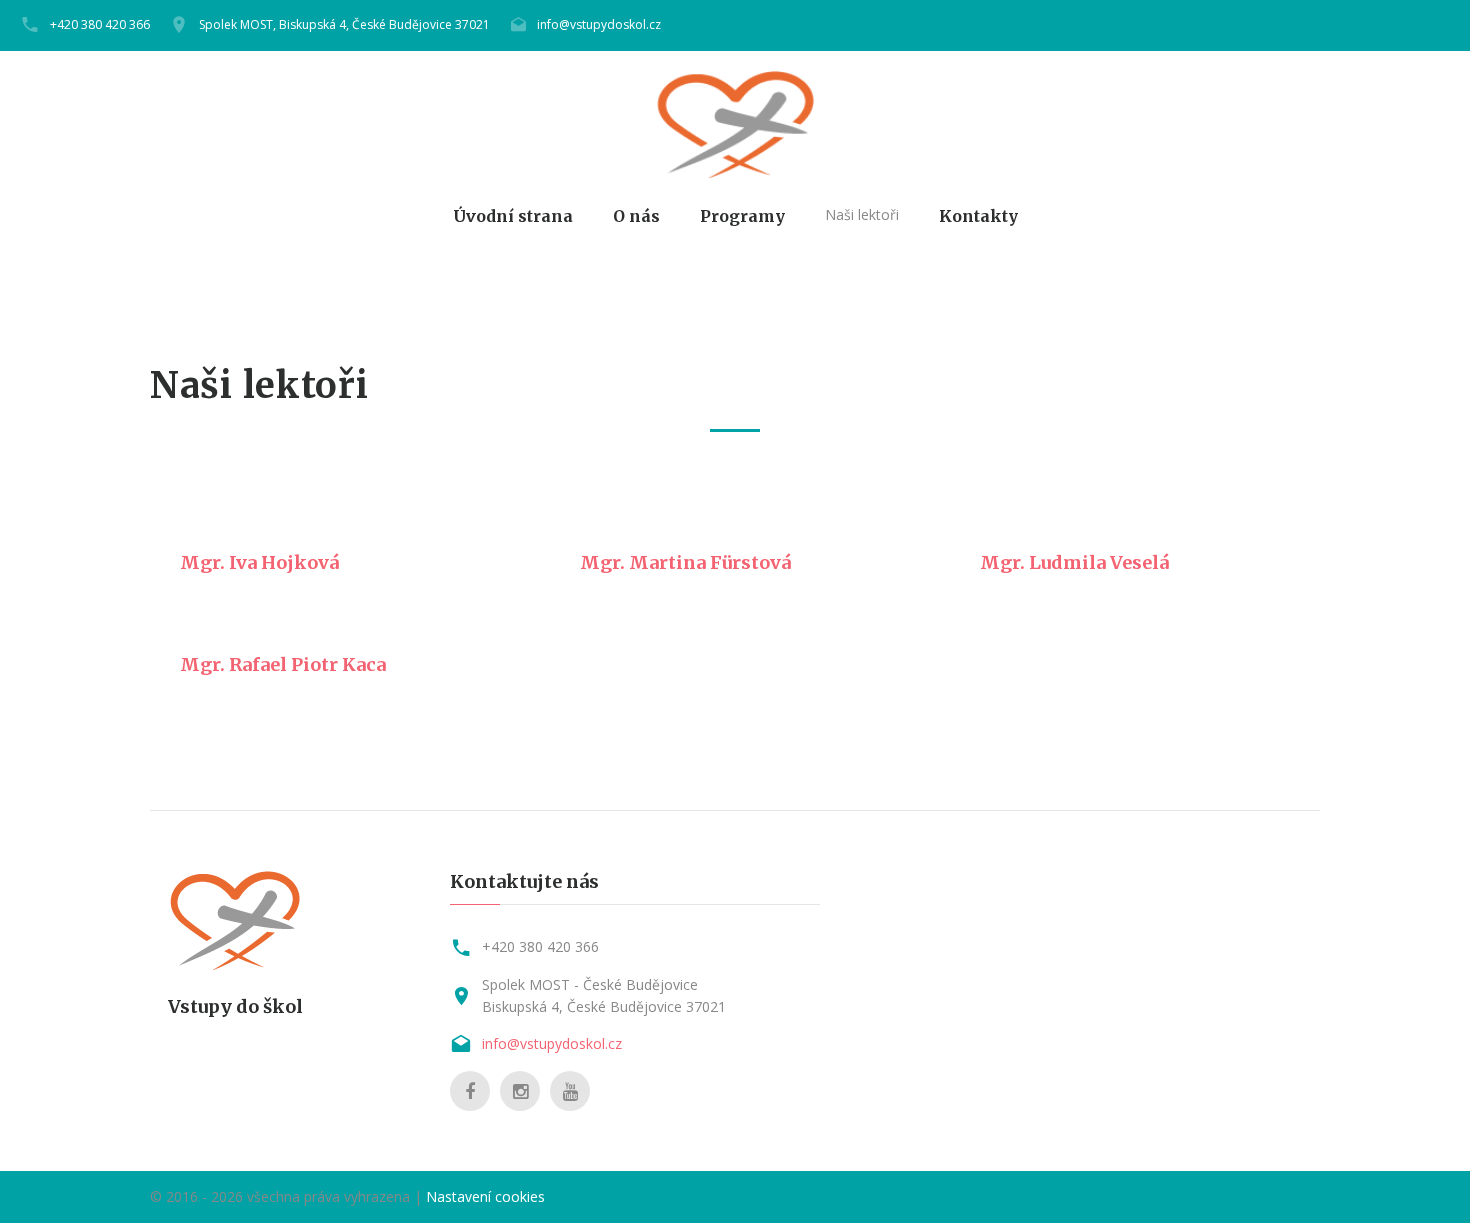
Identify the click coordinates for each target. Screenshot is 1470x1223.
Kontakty (978, 216)
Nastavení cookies (485, 1196)
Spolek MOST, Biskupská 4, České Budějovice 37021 (344, 24)
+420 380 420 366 (100, 24)
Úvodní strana (513, 216)
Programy (742, 216)
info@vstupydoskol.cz (599, 24)
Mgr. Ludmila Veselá (1074, 562)
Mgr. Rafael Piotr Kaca (283, 664)
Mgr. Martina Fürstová (685, 562)
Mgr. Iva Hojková (259, 562)
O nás (636, 216)
